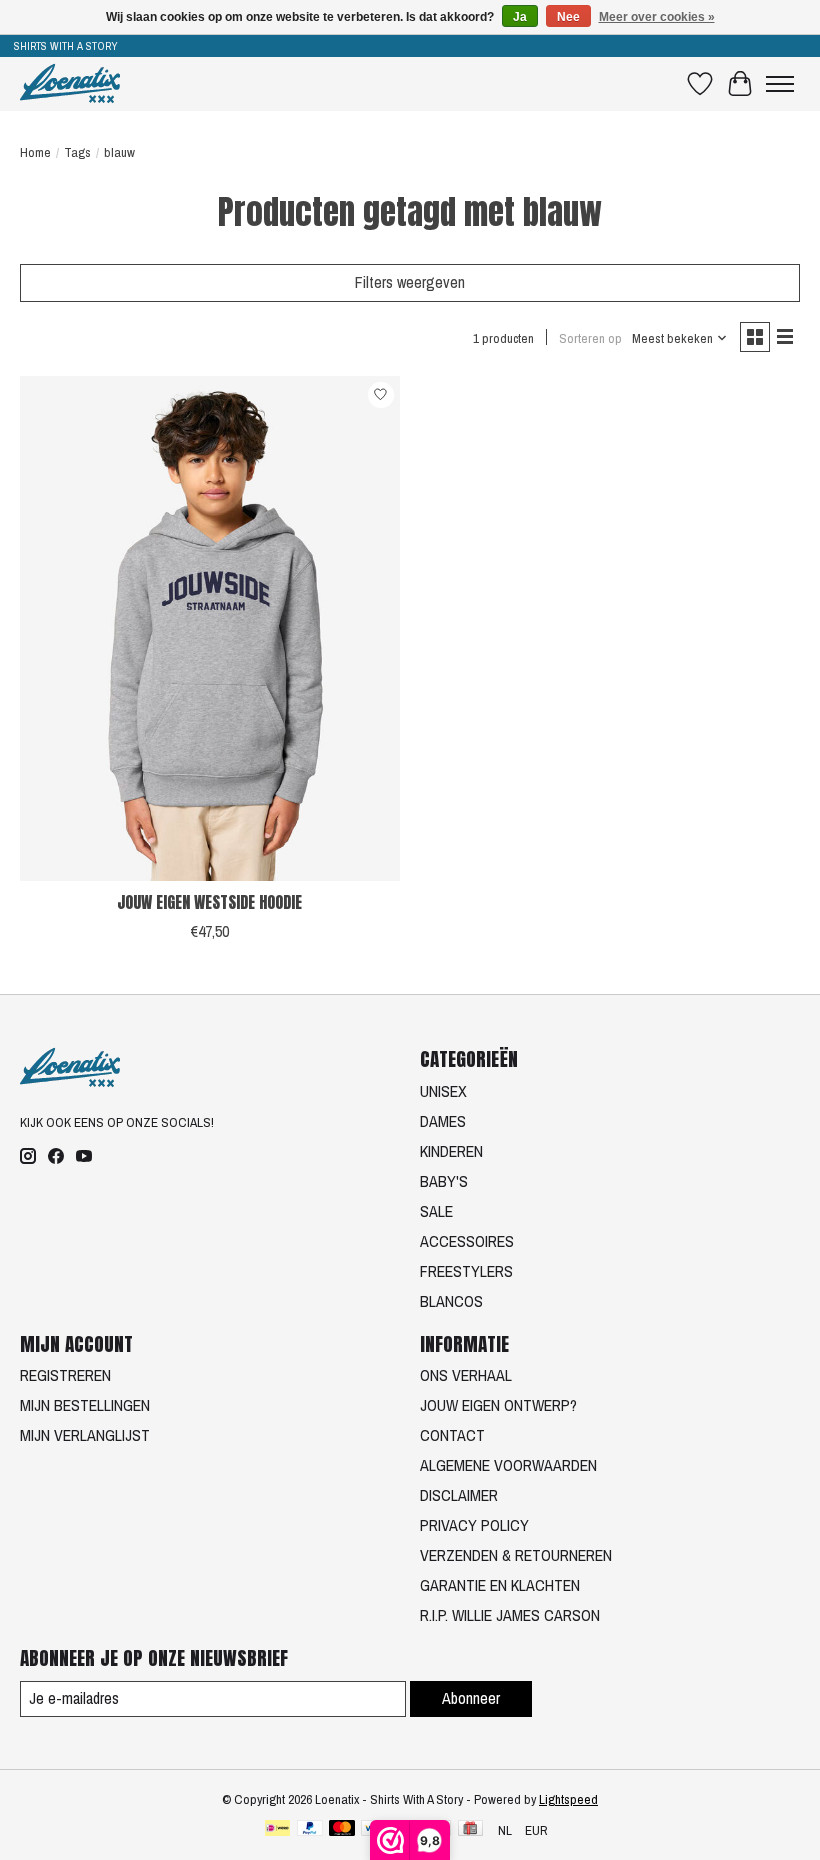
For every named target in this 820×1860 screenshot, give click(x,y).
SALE (436, 1211)
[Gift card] (470, 1830)
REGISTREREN (65, 1375)
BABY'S (444, 1181)
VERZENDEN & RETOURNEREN (516, 1555)
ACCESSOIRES (467, 1241)
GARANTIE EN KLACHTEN (500, 1585)
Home (35, 152)
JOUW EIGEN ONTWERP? (498, 1405)
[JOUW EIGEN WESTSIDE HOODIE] (210, 628)
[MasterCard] (342, 1830)
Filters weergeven (410, 282)
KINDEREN (451, 1151)
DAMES (443, 1121)
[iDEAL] (277, 1830)
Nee (568, 17)
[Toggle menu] (780, 84)
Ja (520, 17)
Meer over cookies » (657, 17)
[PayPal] (310, 1830)
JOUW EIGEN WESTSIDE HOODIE (209, 902)
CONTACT (452, 1435)
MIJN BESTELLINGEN (85, 1405)
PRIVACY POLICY (474, 1525)
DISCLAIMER (459, 1495)
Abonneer (471, 1698)
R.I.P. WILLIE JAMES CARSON (510, 1615)
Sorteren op (590, 338)
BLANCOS (451, 1301)
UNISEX (443, 1091)
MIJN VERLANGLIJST (85, 1435)
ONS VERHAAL (466, 1375)
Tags (77, 152)
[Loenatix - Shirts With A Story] (70, 83)
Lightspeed (568, 1799)
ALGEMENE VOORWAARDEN (508, 1465)
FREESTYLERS (466, 1271)
